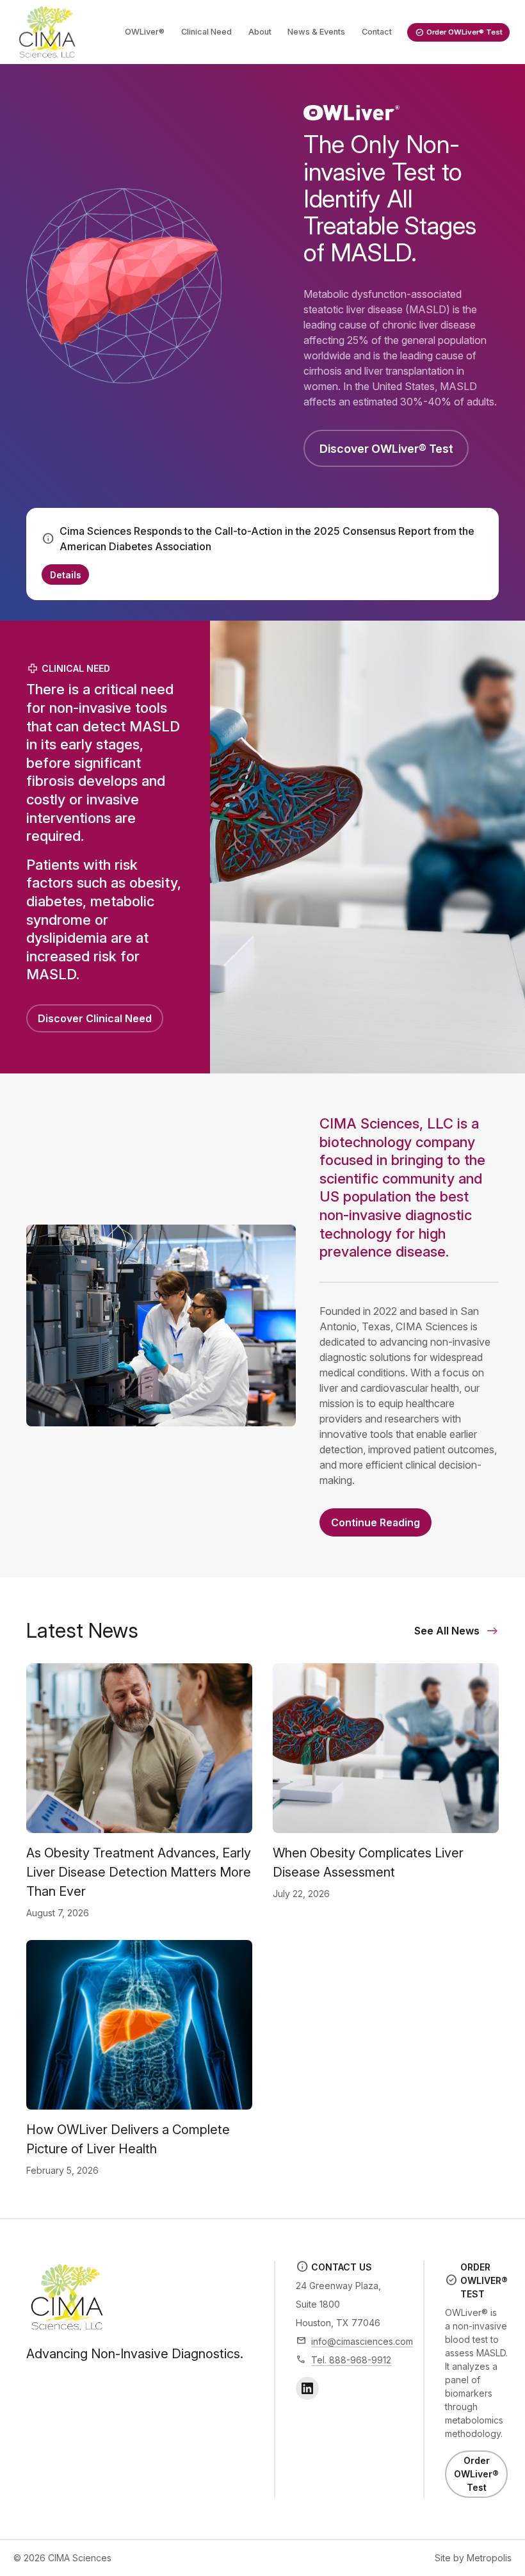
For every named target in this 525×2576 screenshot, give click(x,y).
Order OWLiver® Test (476, 2474)
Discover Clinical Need (95, 1018)
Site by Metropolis (473, 2558)
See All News (447, 1631)
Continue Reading (376, 1522)
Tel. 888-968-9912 (351, 2360)
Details (66, 575)
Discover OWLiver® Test (386, 449)
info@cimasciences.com (362, 2341)
